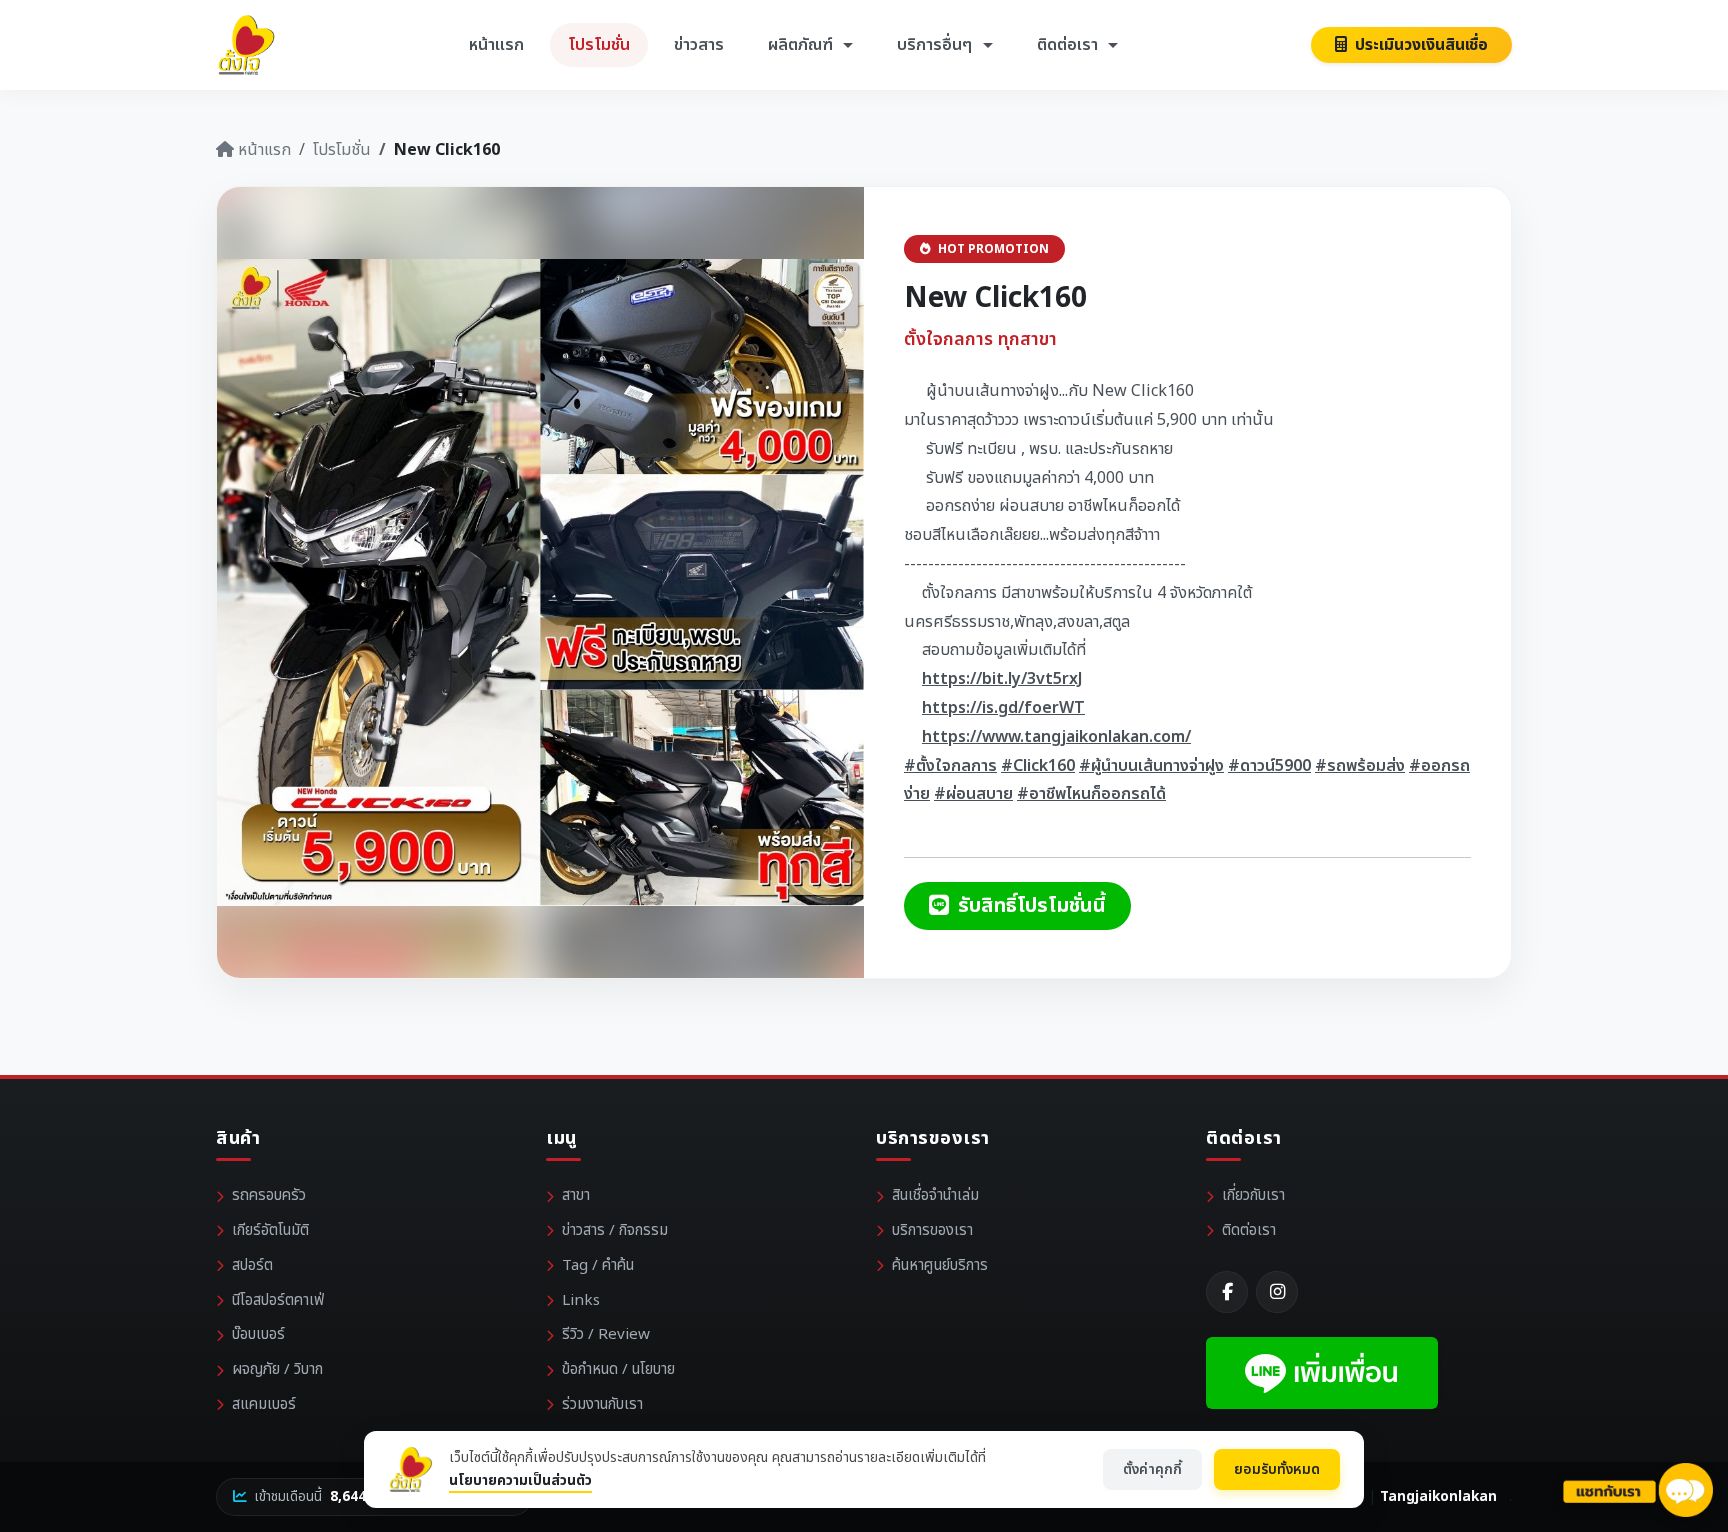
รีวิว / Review (606, 1334)
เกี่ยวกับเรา (1253, 1195)
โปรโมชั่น (599, 45)
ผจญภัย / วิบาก (277, 1369)
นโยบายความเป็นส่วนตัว (520, 1480)
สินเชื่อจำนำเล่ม (935, 1195)
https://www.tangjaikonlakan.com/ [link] (1056, 737)
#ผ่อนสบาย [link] (973, 794)
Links (581, 1300)
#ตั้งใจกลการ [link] (950, 766)
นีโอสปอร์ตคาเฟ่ (278, 1300)
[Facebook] (1227, 1292)
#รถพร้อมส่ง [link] (1360, 766)
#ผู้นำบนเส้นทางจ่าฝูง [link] (1151, 766)
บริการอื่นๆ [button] (936, 45)
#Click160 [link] (1038, 766)
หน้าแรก (496, 45)
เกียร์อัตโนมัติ (270, 1230)
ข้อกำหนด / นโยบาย (618, 1369)
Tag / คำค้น (598, 1265)
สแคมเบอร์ (264, 1404)
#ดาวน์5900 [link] (1269, 766)
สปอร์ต (252, 1265)
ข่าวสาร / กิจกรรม (615, 1230)
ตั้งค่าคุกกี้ (1152, 1469)
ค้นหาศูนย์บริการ (940, 1265)
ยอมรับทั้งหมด (1277, 1469)
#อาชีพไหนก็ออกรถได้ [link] (1091, 794)
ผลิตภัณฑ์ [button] (802, 45)
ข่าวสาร (699, 45)
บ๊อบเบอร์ (258, 1334)
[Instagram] (1277, 1292)
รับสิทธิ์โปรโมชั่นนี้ (1029, 906)
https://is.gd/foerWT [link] (1003, 708)
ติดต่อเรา (1249, 1230)
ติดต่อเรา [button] (1069, 45)
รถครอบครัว (269, 1195)
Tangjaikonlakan (1438, 1497)
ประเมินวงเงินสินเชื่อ (1419, 45)
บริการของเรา (932, 1230)
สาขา (576, 1195)
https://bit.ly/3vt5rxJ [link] (1002, 679)
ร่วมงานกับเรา (602, 1404)
